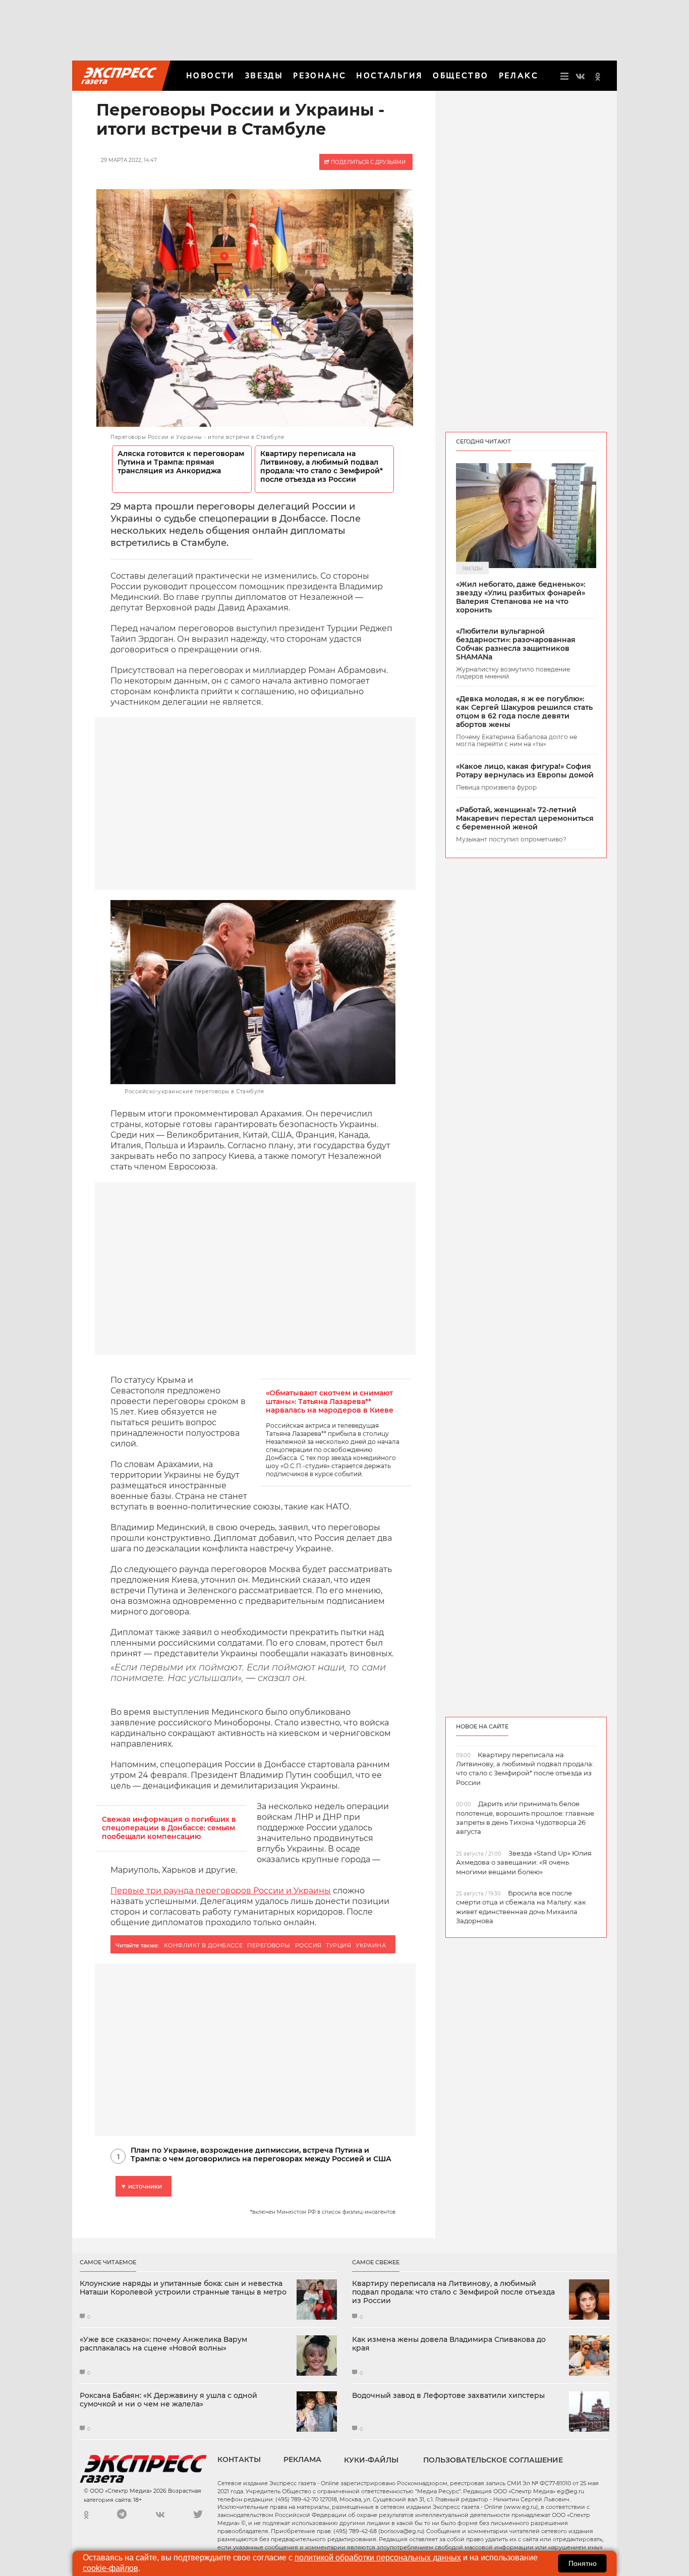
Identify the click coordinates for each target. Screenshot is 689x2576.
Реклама (302, 2459)
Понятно (583, 2563)
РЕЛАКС (519, 75)
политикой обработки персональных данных (378, 2558)
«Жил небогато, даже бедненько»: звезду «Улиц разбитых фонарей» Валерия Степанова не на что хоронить (521, 597)
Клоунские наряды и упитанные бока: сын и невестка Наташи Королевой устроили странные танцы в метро (183, 2288)
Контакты (239, 2459)
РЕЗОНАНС (320, 75)
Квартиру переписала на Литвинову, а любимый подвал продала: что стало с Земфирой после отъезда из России (453, 2292)
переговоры (269, 1945)
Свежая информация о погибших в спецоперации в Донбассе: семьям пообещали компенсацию (169, 1828)
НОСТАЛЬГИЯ (389, 75)
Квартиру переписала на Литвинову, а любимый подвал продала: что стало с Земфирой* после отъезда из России (322, 467)
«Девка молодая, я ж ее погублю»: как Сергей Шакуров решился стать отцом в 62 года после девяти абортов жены (524, 712)
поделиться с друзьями (367, 162)
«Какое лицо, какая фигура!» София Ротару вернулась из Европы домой (525, 771)
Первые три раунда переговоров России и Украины (221, 1891)
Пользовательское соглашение (493, 2460)
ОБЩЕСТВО (461, 75)
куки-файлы (371, 2460)
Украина (371, 1945)
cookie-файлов (110, 2568)
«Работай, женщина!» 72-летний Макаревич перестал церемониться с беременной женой (525, 818)
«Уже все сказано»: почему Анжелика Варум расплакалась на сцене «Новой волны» (163, 2344)
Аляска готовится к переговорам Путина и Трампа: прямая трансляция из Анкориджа (181, 462)
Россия (308, 1945)
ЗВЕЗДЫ (264, 75)
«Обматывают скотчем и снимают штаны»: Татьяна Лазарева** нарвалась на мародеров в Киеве (330, 1402)
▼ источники (141, 2186)
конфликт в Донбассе (203, 1945)
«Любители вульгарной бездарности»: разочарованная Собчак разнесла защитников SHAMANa (516, 644)
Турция (338, 1945)
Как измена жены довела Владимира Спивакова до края (449, 2344)
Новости (211, 75)
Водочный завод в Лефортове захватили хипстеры (448, 2396)
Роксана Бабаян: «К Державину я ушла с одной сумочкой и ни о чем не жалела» (168, 2400)
